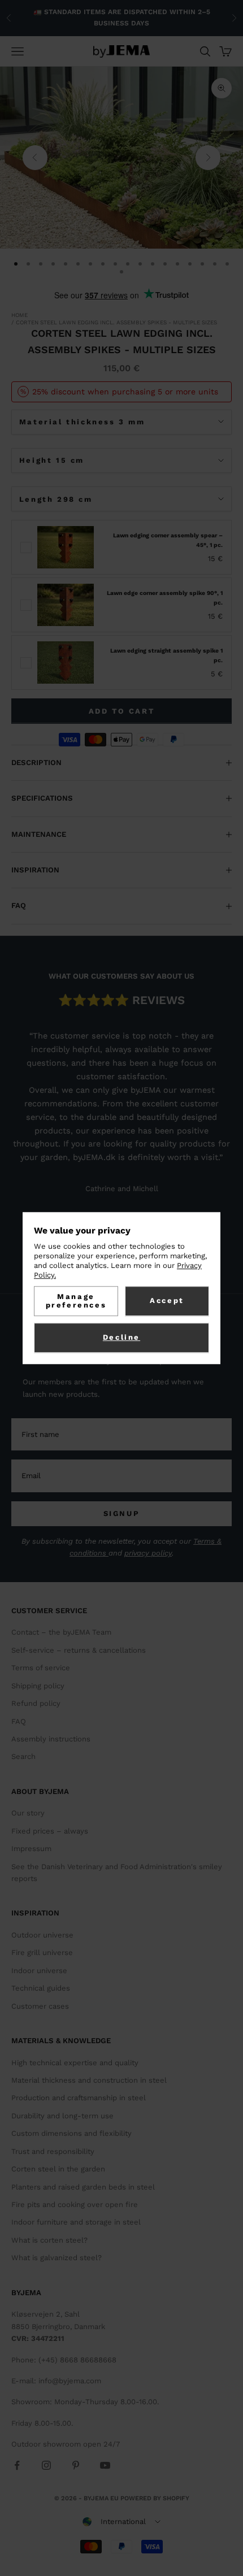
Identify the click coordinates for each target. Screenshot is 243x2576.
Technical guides (41, 1988)
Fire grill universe (42, 1952)
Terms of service (41, 1668)
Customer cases (40, 2006)
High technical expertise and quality (75, 2063)
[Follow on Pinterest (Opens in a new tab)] (76, 2465)
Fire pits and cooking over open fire (75, 2204)
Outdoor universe (42, 1935)
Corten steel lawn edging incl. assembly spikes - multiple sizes (116, 322)
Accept (167, 1300)
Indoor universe (39, 1971)
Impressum (31, 1849)
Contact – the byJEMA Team (61, 1632)
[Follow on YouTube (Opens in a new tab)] (105, 2465)
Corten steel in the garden (58, 2169)
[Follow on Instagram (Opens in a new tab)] (46, 2465)
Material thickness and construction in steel (89, 2080)
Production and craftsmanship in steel (79, 2098)
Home (19, 315)
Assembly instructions (51, 1739)
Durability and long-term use (62, 2116)
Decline (121, 1338)
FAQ (19, 1721)
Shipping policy (38, 1686)
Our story (28, 1813)
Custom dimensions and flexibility (71, 2133)
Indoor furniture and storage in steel (76, 2222)
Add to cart (122, 711)
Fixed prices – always (50, 1831)
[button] (121, 2522)
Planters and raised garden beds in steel (83, 2187)
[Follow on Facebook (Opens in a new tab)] (17, 2465)
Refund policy (36, 1703)
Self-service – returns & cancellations (79, 1650)
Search (23, 1756)
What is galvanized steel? (57, 2258)
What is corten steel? (49, 2240)
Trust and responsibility (53, 2151)
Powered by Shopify (155, 2498)
